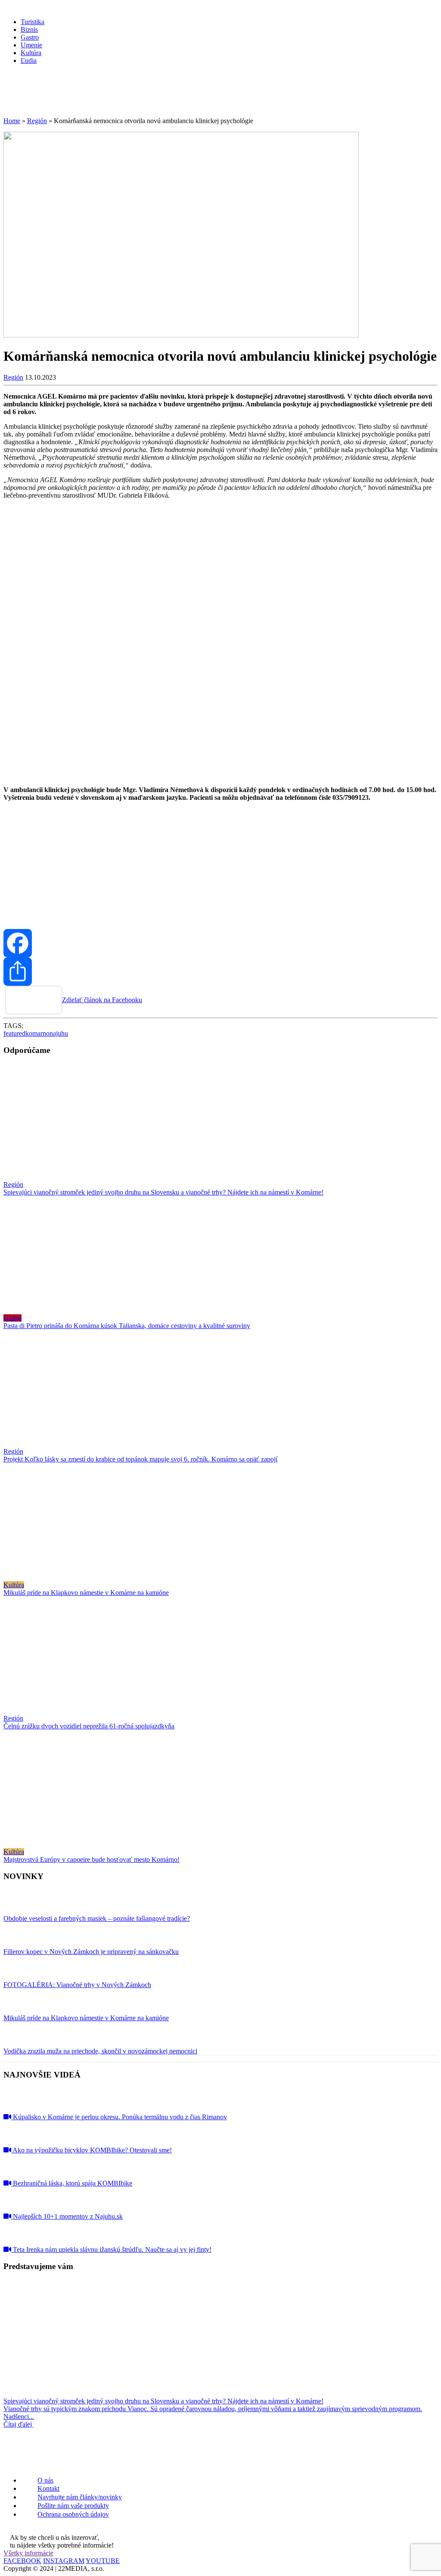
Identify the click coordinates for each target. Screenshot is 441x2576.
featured (14, 1033)
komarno (37, 1033)
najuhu (59, 1033)
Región (37, 121)
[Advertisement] (220, 862)
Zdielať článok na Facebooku (102, 1000)
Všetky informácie (28, 2553)
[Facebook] (220, 943)
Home (12, 121)
